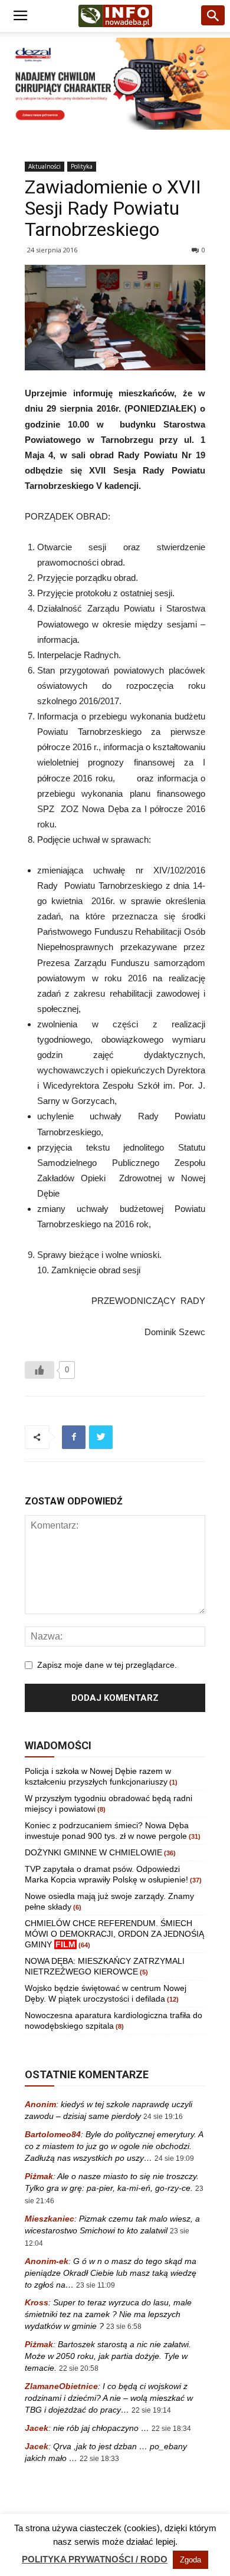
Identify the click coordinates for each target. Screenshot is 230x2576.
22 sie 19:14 (151, 2410)
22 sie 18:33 (99, 2459)
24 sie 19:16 (163, 2117)
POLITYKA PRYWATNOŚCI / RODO (95, 2559)
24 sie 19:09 (174, 2158)
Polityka (82, 166)
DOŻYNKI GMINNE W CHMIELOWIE (93, 1852)
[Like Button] (40, 1370)
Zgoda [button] (190, 2560)
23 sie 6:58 (124, 2327)
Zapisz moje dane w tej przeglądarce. (107, 1665)
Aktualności (45, 166)
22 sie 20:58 (79, 2368)
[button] (213, 16)
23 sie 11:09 (96, 2285)
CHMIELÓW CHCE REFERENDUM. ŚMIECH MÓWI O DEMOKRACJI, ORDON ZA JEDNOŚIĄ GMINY (114, 1934)
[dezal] (115, 84)
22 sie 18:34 (171, 2429)
